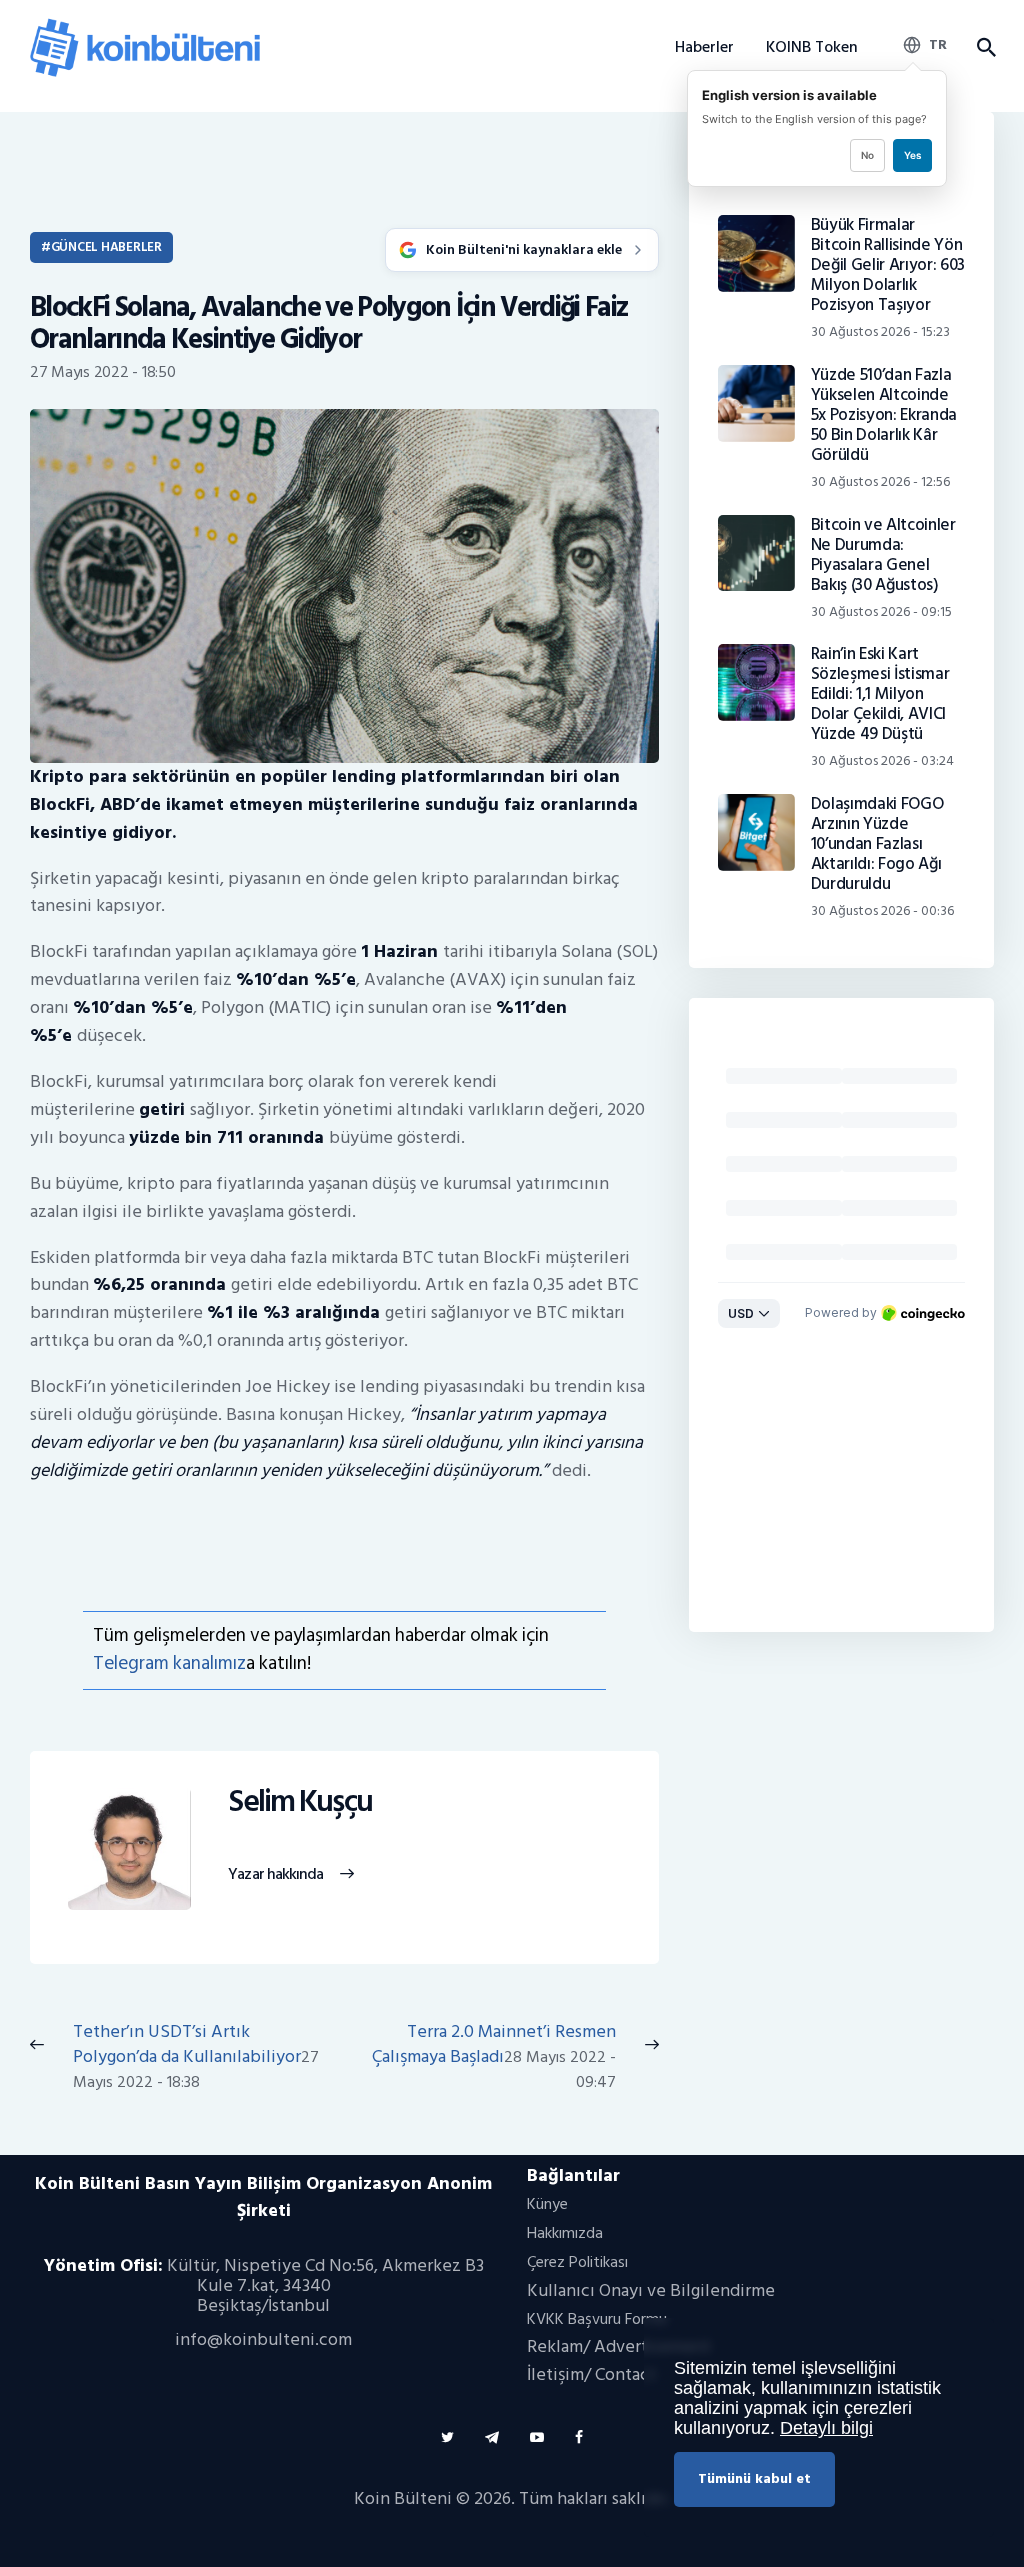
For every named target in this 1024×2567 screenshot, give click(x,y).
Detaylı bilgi (826, 2428)
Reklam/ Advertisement (619, 2346)
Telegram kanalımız (169, 1663)
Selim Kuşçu (300, 1802)
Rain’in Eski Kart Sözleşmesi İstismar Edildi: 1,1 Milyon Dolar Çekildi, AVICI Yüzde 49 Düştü (880, 694)
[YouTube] (537, 2437)
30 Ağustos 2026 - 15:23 (880, 331)
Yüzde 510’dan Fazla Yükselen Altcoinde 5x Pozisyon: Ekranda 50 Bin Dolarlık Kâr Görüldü (884, 415)
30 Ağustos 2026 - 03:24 (882, 760)
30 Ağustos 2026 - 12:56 (880, 481)
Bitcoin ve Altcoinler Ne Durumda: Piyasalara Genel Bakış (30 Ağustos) (883, 555)
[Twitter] (447, 2437)
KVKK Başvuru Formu (597, 2319)
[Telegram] (492, 2437)
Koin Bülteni (403, 2498)
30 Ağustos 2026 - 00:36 (882, 910)
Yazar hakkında (275, 1875)
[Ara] (985, 48)
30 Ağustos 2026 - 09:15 (881, 611)
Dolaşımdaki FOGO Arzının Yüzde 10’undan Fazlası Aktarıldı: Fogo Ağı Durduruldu (877, 844)
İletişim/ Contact (591, 2374)
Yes (912, 155)
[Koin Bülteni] (145, 25)
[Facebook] (579, 2437)
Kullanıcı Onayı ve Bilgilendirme (651, 2290)
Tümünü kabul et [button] (754, 2478)
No (867, 155)
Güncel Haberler (106, 247)
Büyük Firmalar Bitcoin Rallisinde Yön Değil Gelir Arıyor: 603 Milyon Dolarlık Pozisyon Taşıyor (888, 265)
